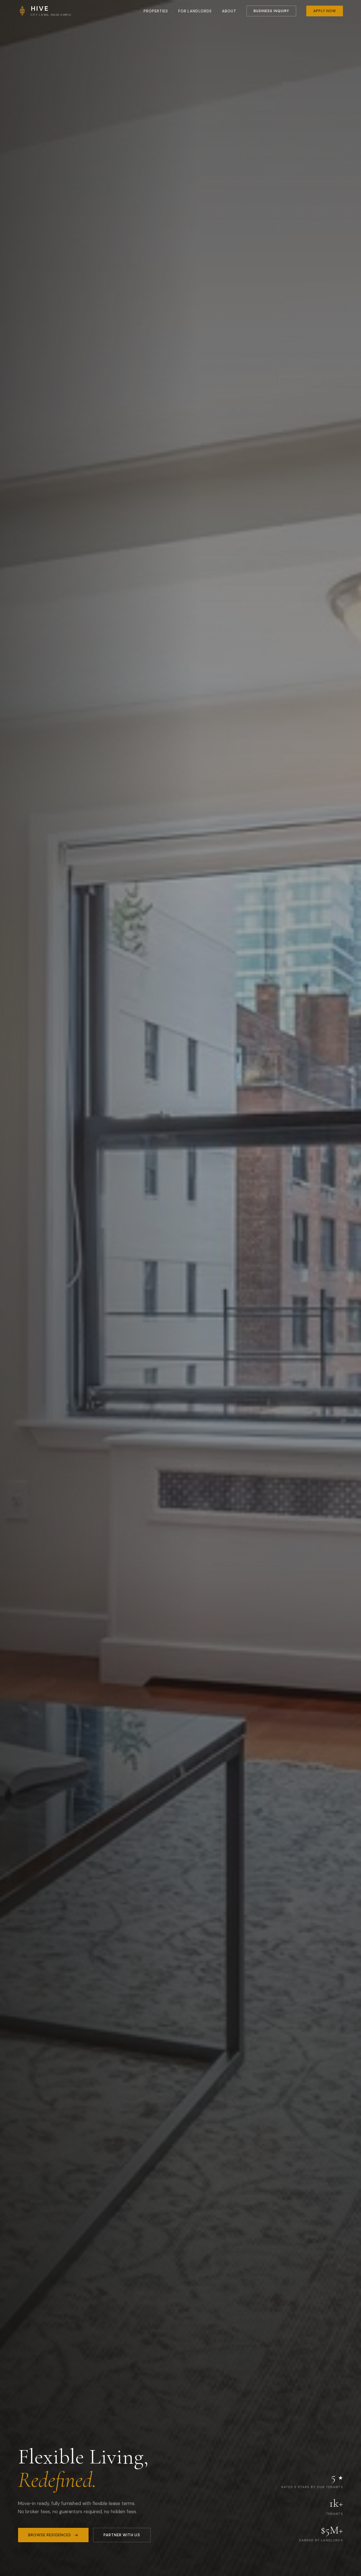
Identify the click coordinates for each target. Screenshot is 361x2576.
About (229, 11)
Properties (156, 11)
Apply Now (325, 11)
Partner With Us (122, 2535)
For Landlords (195, 11)
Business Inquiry (271, 11)
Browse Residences (50, 2535)
